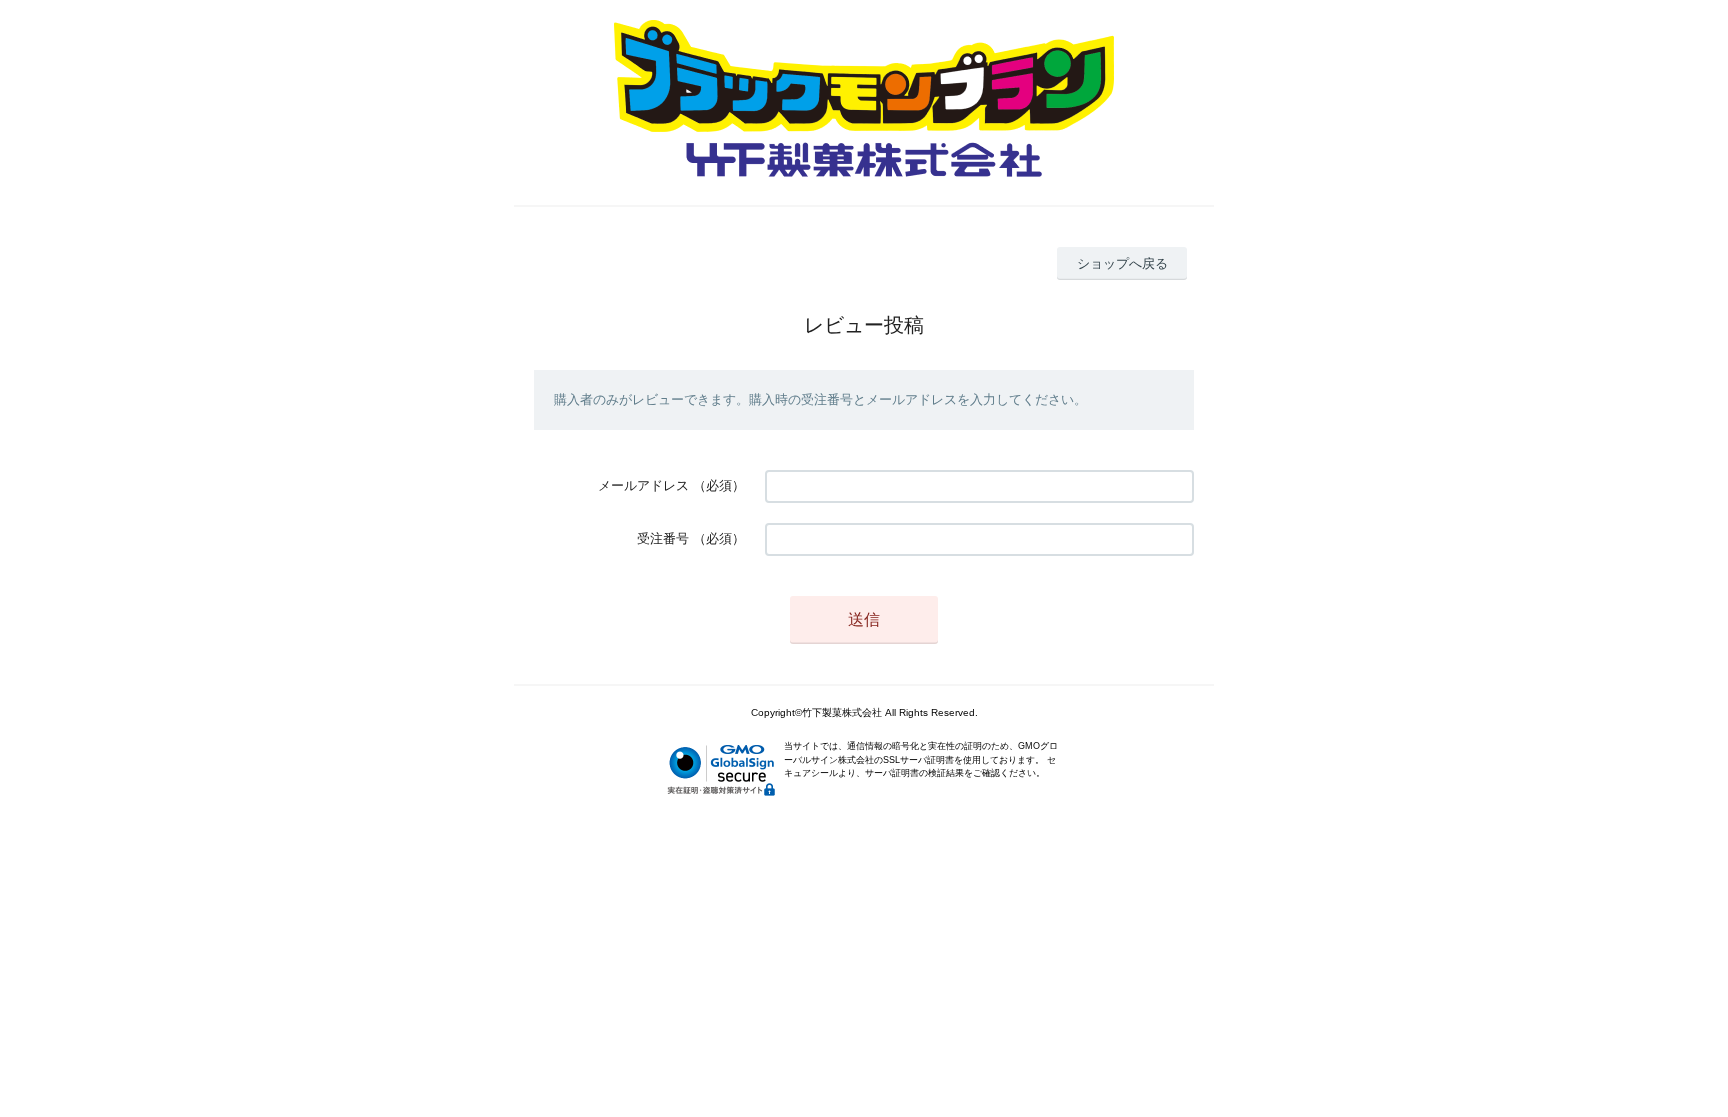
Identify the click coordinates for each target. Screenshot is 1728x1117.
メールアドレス (643, 485)
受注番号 (663, 538)
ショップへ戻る (1122, 263)
